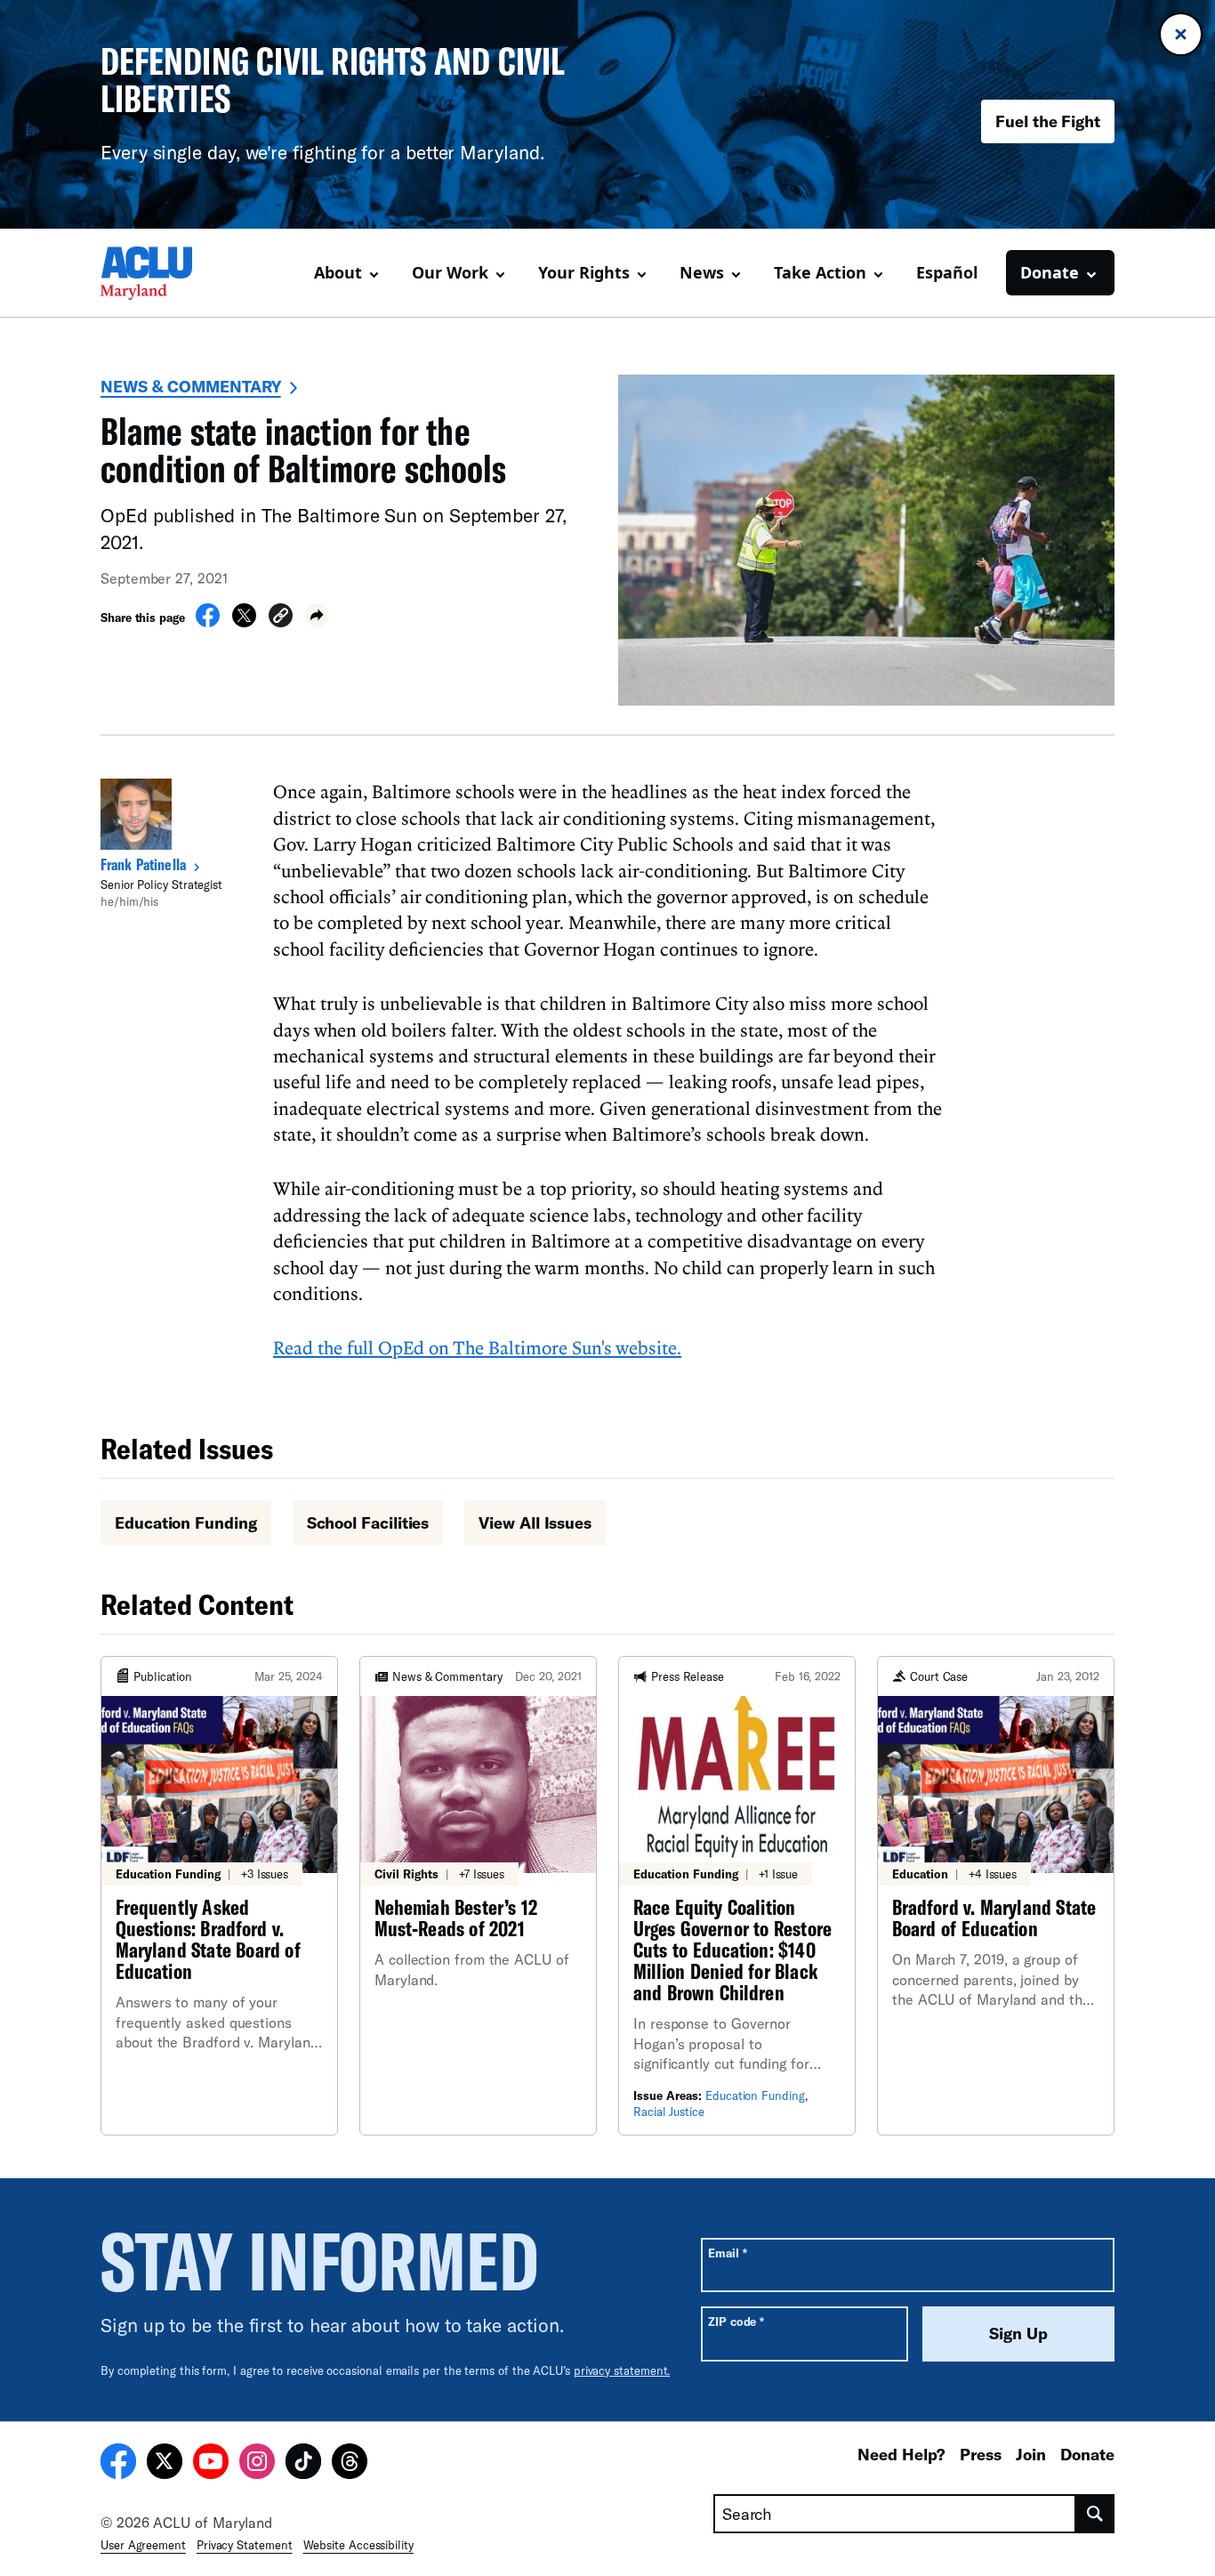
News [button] (702, 272)
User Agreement (143, 2545)
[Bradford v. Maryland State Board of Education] (996, 1895)
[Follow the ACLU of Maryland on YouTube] (211, 2464)
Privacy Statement (245, 2545)
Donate (1087, 2454)
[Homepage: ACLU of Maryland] (163, 273)
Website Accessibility (358, 2545)
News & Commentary (191, 386)
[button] (281, 618)
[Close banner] (1181, 34)
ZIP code (736, 2321)
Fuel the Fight (1048, 121)
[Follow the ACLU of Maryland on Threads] (350, 2464)
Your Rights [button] (584, 272)
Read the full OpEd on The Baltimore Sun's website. (477, 1347)
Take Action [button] (820, 272)
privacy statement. (622, 2370)
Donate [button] (1050, 272)
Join (1031, 2454)
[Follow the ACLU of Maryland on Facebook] (118, 2464)
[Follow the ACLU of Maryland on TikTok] (303, 2464)
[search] (1095, 2514)
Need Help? (901, 2454)
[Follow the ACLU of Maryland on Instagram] (257, 2464)
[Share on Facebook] (208, 622)
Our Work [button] (450, 272)
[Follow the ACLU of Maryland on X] (165, 2464)
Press (981, 2454)
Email (727, 2253)
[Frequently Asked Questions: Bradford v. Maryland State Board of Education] (219, 1895)
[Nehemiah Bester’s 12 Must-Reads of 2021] (478, 1895)
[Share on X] (244, 622)
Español (947, 272)
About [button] (338, 272)
